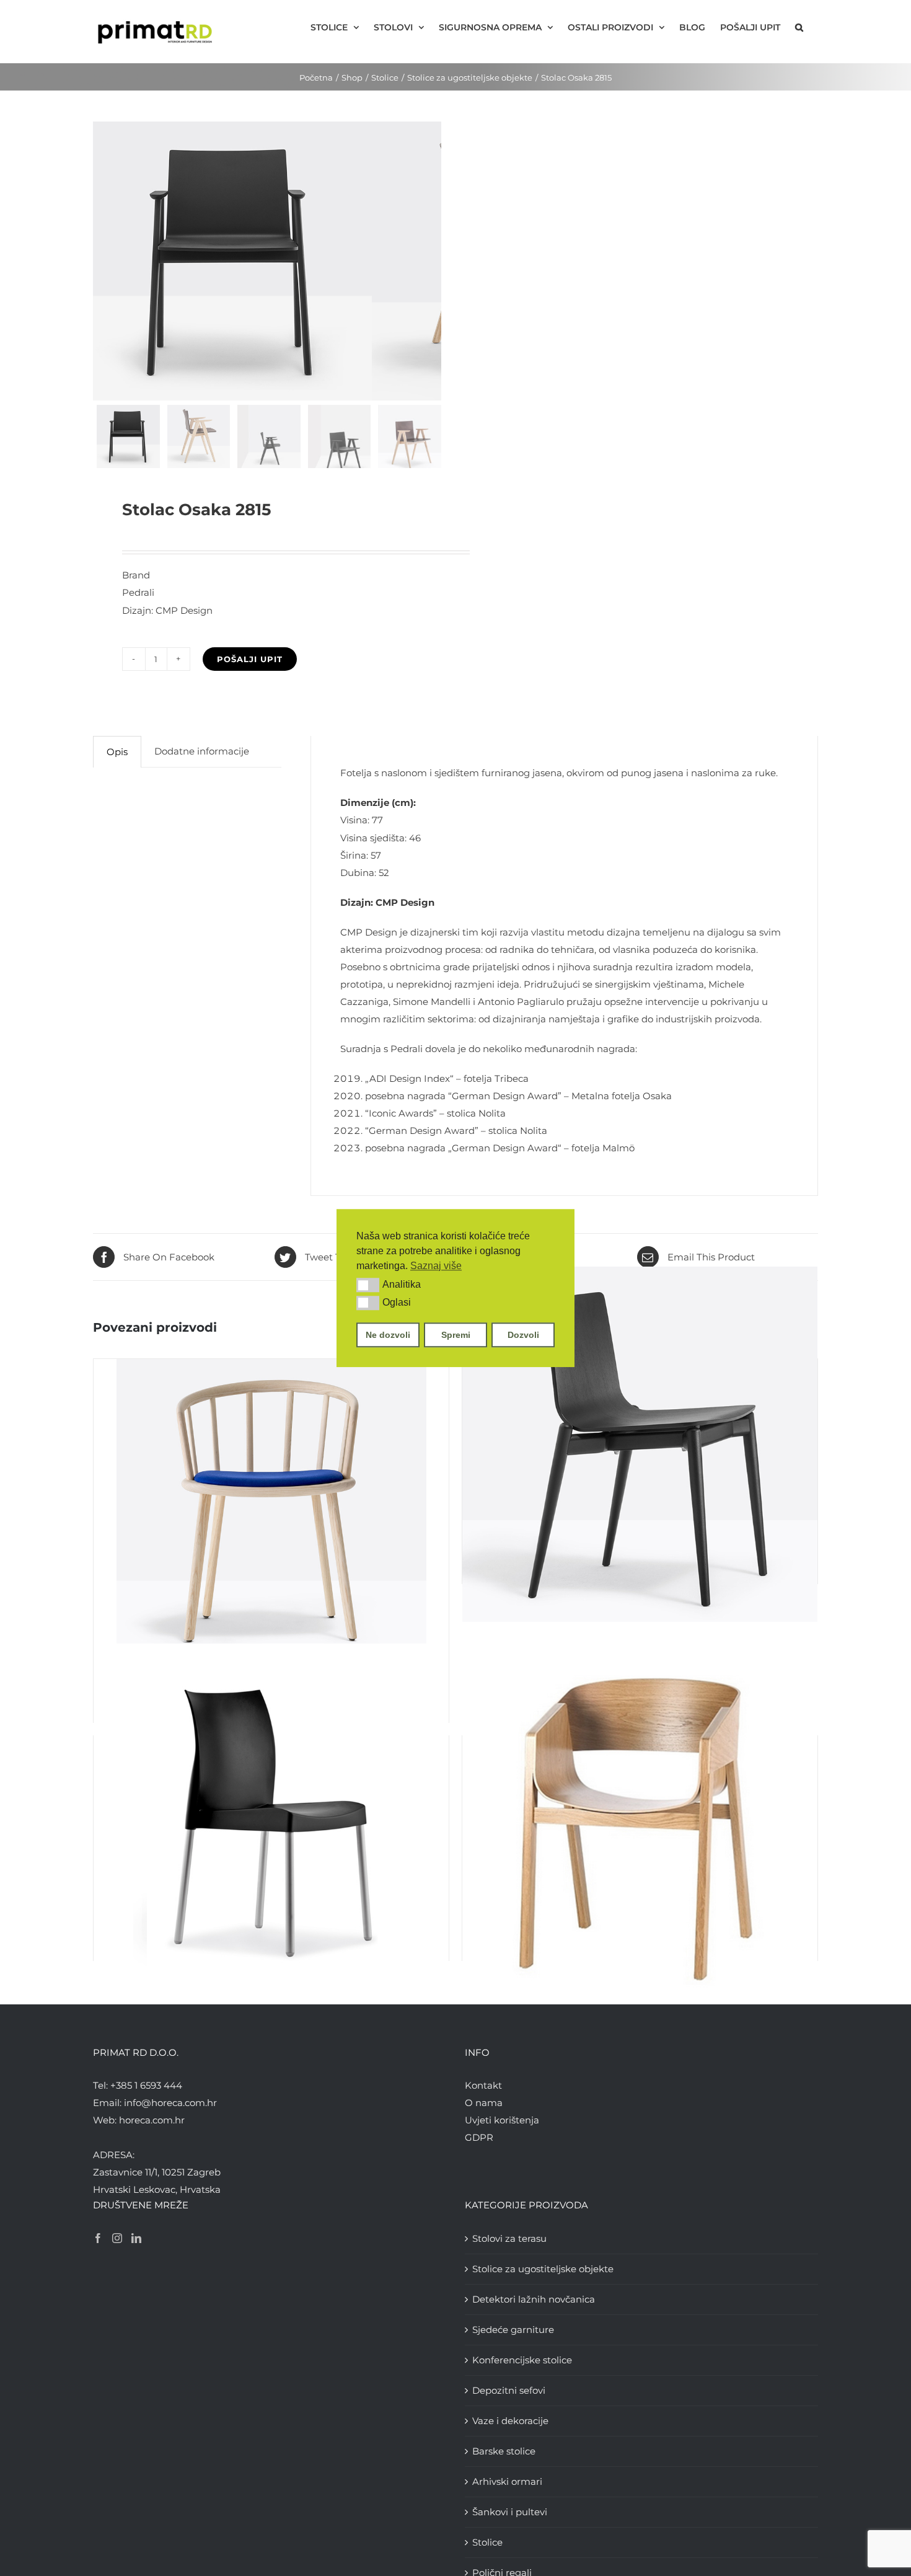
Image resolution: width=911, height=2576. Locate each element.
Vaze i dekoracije (510, 2421)
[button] (368, 1285)
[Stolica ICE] (271, 1821)
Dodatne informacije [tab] (202, 751)
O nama (484, 2103)
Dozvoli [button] (523, 1335)
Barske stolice (504, 2451)
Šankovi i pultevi (510, 2512)
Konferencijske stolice (522, 2360)
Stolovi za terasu (509, 2238)
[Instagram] (117, 2238)
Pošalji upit (250, 659)
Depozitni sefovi (509, 2390)
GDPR (479, 2137)
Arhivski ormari (507, 2481)
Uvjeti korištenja (502, 2120)
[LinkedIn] (136, 2238)
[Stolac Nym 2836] (271, 1514)
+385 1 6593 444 (146, 2085)
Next (432, 261)
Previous (102, 261)
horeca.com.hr (152, 2120)
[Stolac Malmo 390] (640, 1445)
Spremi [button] (456, 1335)
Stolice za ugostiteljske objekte (543, 2269)
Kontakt (483, 2085)
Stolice (487, 2542)
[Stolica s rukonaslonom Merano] (640, 1821)
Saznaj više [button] (436, 1266)
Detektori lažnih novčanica (534, 2299)
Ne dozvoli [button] (388, 1335)
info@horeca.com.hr (170, 2103)
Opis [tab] (117, 752)
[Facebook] (98, 2238)
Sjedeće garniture (513, 2330)
